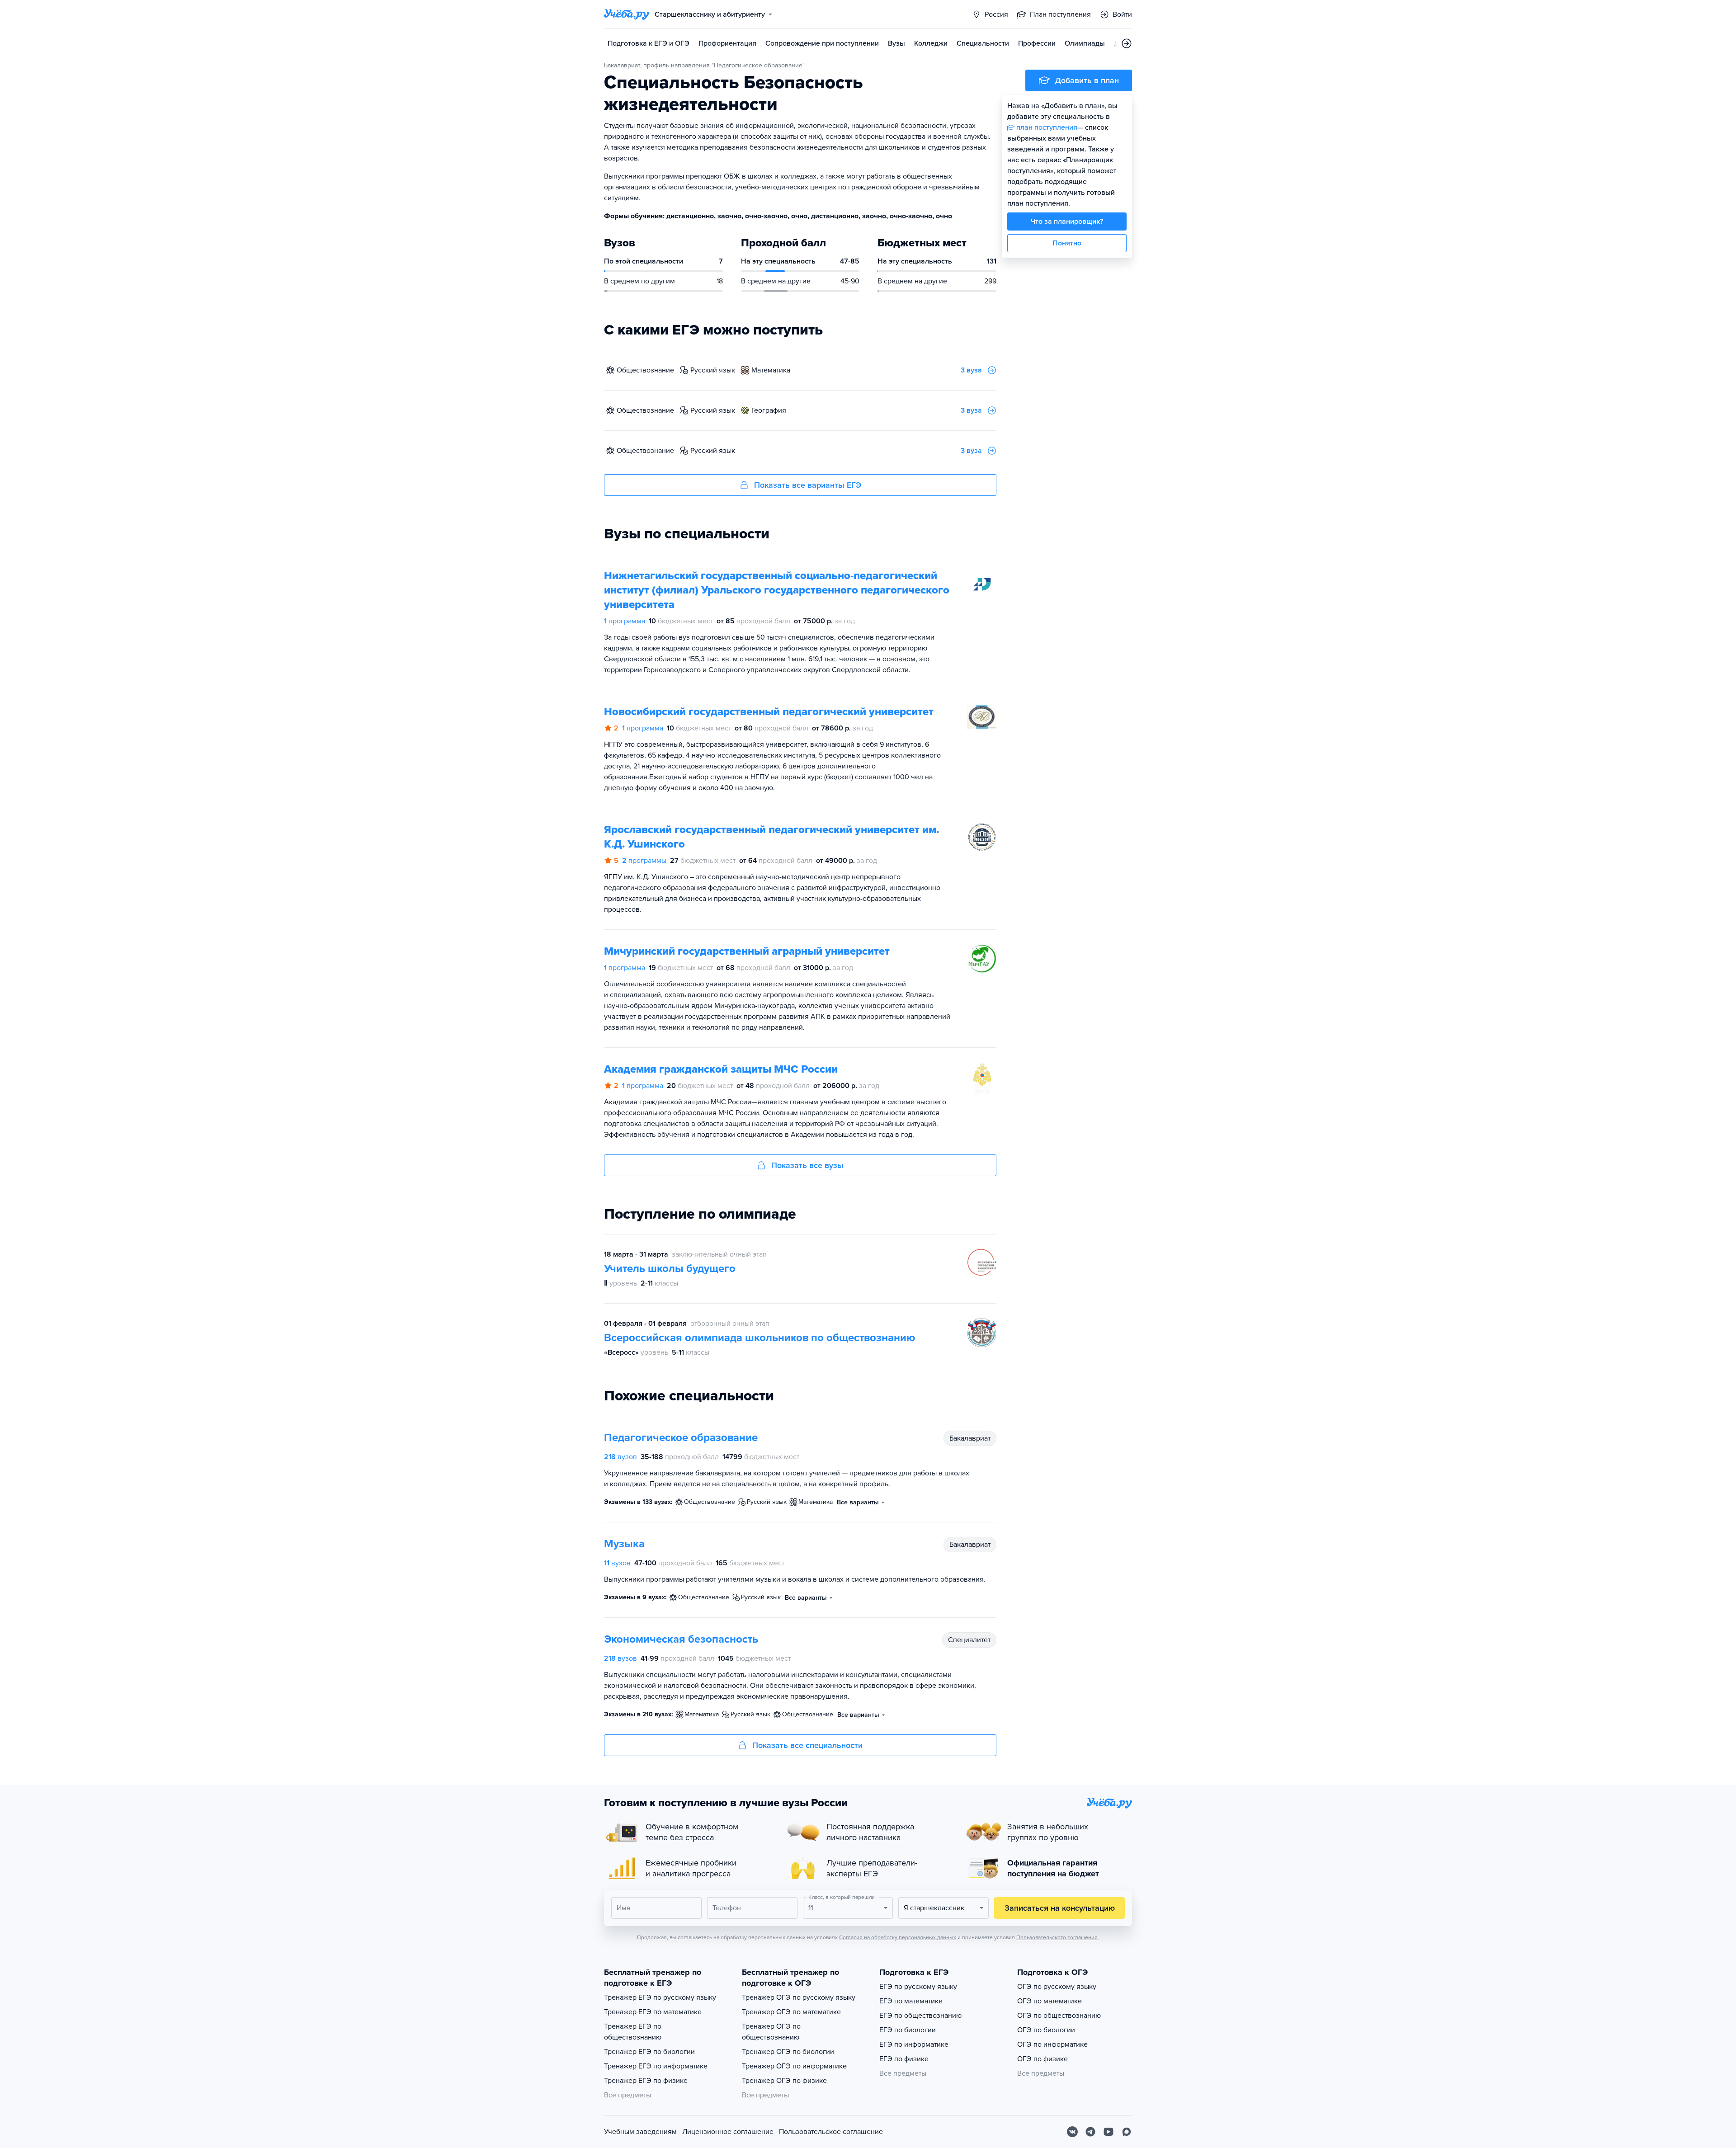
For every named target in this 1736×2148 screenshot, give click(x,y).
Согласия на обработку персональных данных (898, 1937)
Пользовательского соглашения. (1058, 1937)
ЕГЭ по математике (911, 2001)
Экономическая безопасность (681, 1639)
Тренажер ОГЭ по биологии (788, 2052)
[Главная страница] (627, 14)
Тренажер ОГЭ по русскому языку (799, 1997)
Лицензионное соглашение (728, 2132)
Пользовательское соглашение (831, 2132)
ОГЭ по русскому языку (1057, 1987)
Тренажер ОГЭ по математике (791, 2012)
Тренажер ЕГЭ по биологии (649, 2052)
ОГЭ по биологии (1046, 2030)
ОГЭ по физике (1043, 2059)
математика (771, 370)
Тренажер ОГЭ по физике (784, 2081)
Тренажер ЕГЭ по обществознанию (633, 2032)
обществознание (645, 370)
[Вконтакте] (1072, 2132)
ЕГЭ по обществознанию (920, 2016)
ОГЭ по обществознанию (1059, 2016)
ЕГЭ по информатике (914, 2044)
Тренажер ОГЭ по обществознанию (771, 2032)
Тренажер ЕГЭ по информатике (656, 2066)
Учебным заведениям (640, 2132)
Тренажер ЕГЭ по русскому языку (660, 1997)
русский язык (713, 370)
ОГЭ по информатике (1052, 2044)
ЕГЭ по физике (904, 2059)
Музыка (624, 1544)
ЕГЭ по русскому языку (918, 1987)
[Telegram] (1090, 2132)
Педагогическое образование (681, 1438)
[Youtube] (1109, 2132)
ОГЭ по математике (1050, 2001)
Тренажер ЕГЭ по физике (646, 2081)
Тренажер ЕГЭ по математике (653, 2012)
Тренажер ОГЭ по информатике (794, 2066)
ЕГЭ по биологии (908, 2030)
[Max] (1127, 2132)
